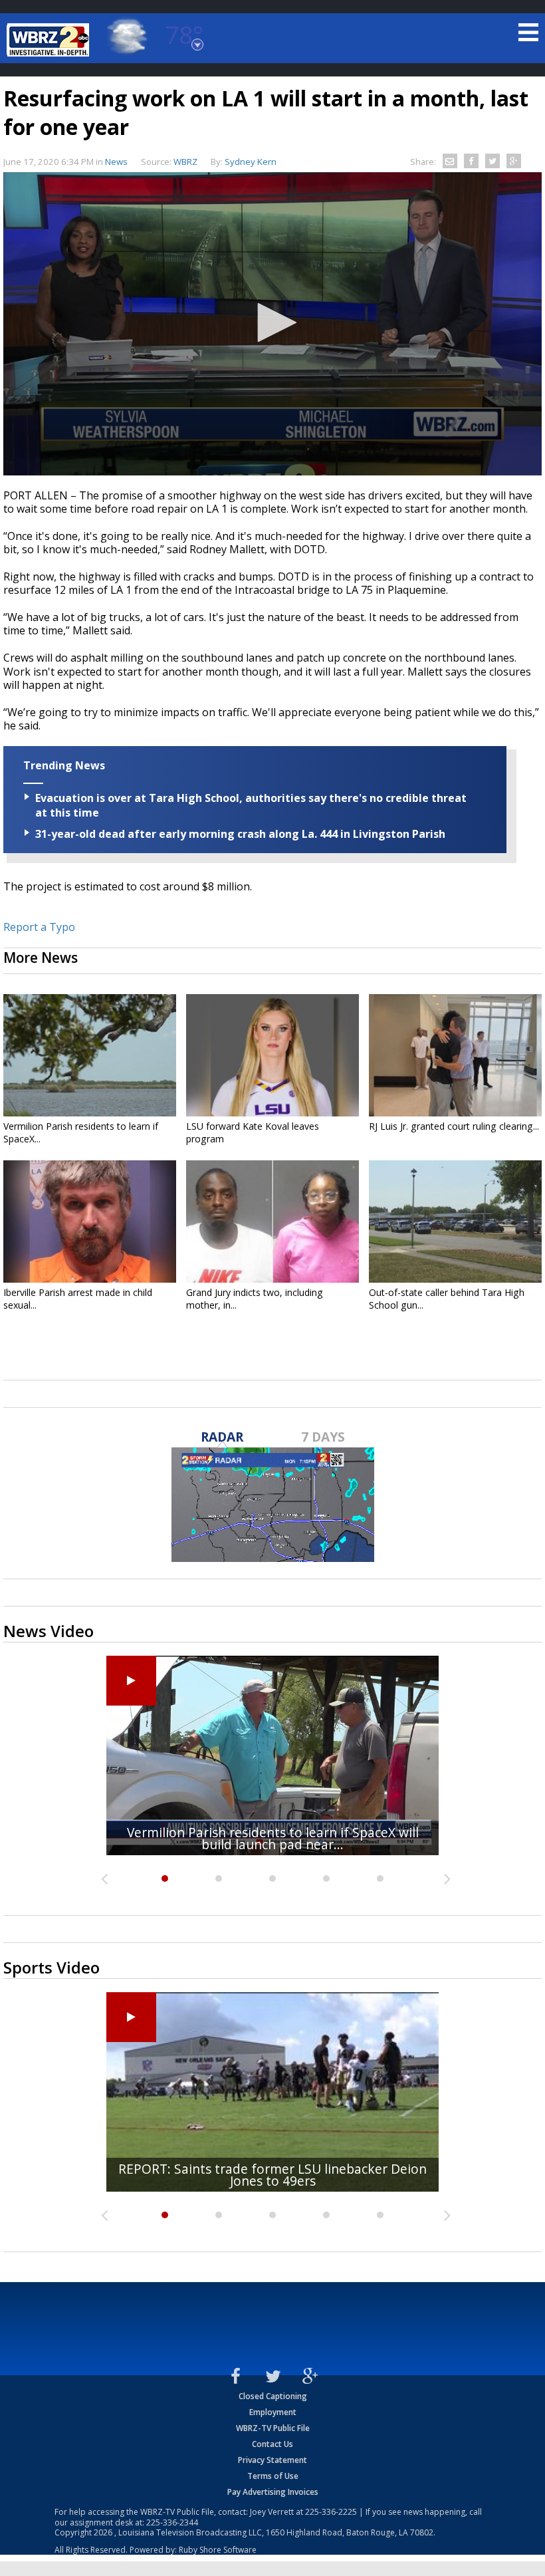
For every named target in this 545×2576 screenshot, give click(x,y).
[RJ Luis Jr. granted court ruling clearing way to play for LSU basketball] (455, 1055)
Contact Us (272, 2444)
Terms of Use (273, 2476)
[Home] (50, 40)
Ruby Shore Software (218, 2550)
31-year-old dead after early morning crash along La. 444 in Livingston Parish (240, 834)
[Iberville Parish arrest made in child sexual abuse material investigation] (90, 1222)
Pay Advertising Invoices (273, 2492)
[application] (272, 324)
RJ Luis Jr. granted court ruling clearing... (454, 1126)
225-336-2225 (331, 2512)
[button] (272, 322)
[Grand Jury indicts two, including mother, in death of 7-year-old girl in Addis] (272, 1222)
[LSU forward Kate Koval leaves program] (272, 1055)
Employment (273, 2412)
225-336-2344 (172, 2522)
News (116, 162)
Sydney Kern (251, 162)
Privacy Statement (272, 2460)
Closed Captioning (273, 2396)
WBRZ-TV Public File (273, 2428)
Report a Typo (39, 927)
